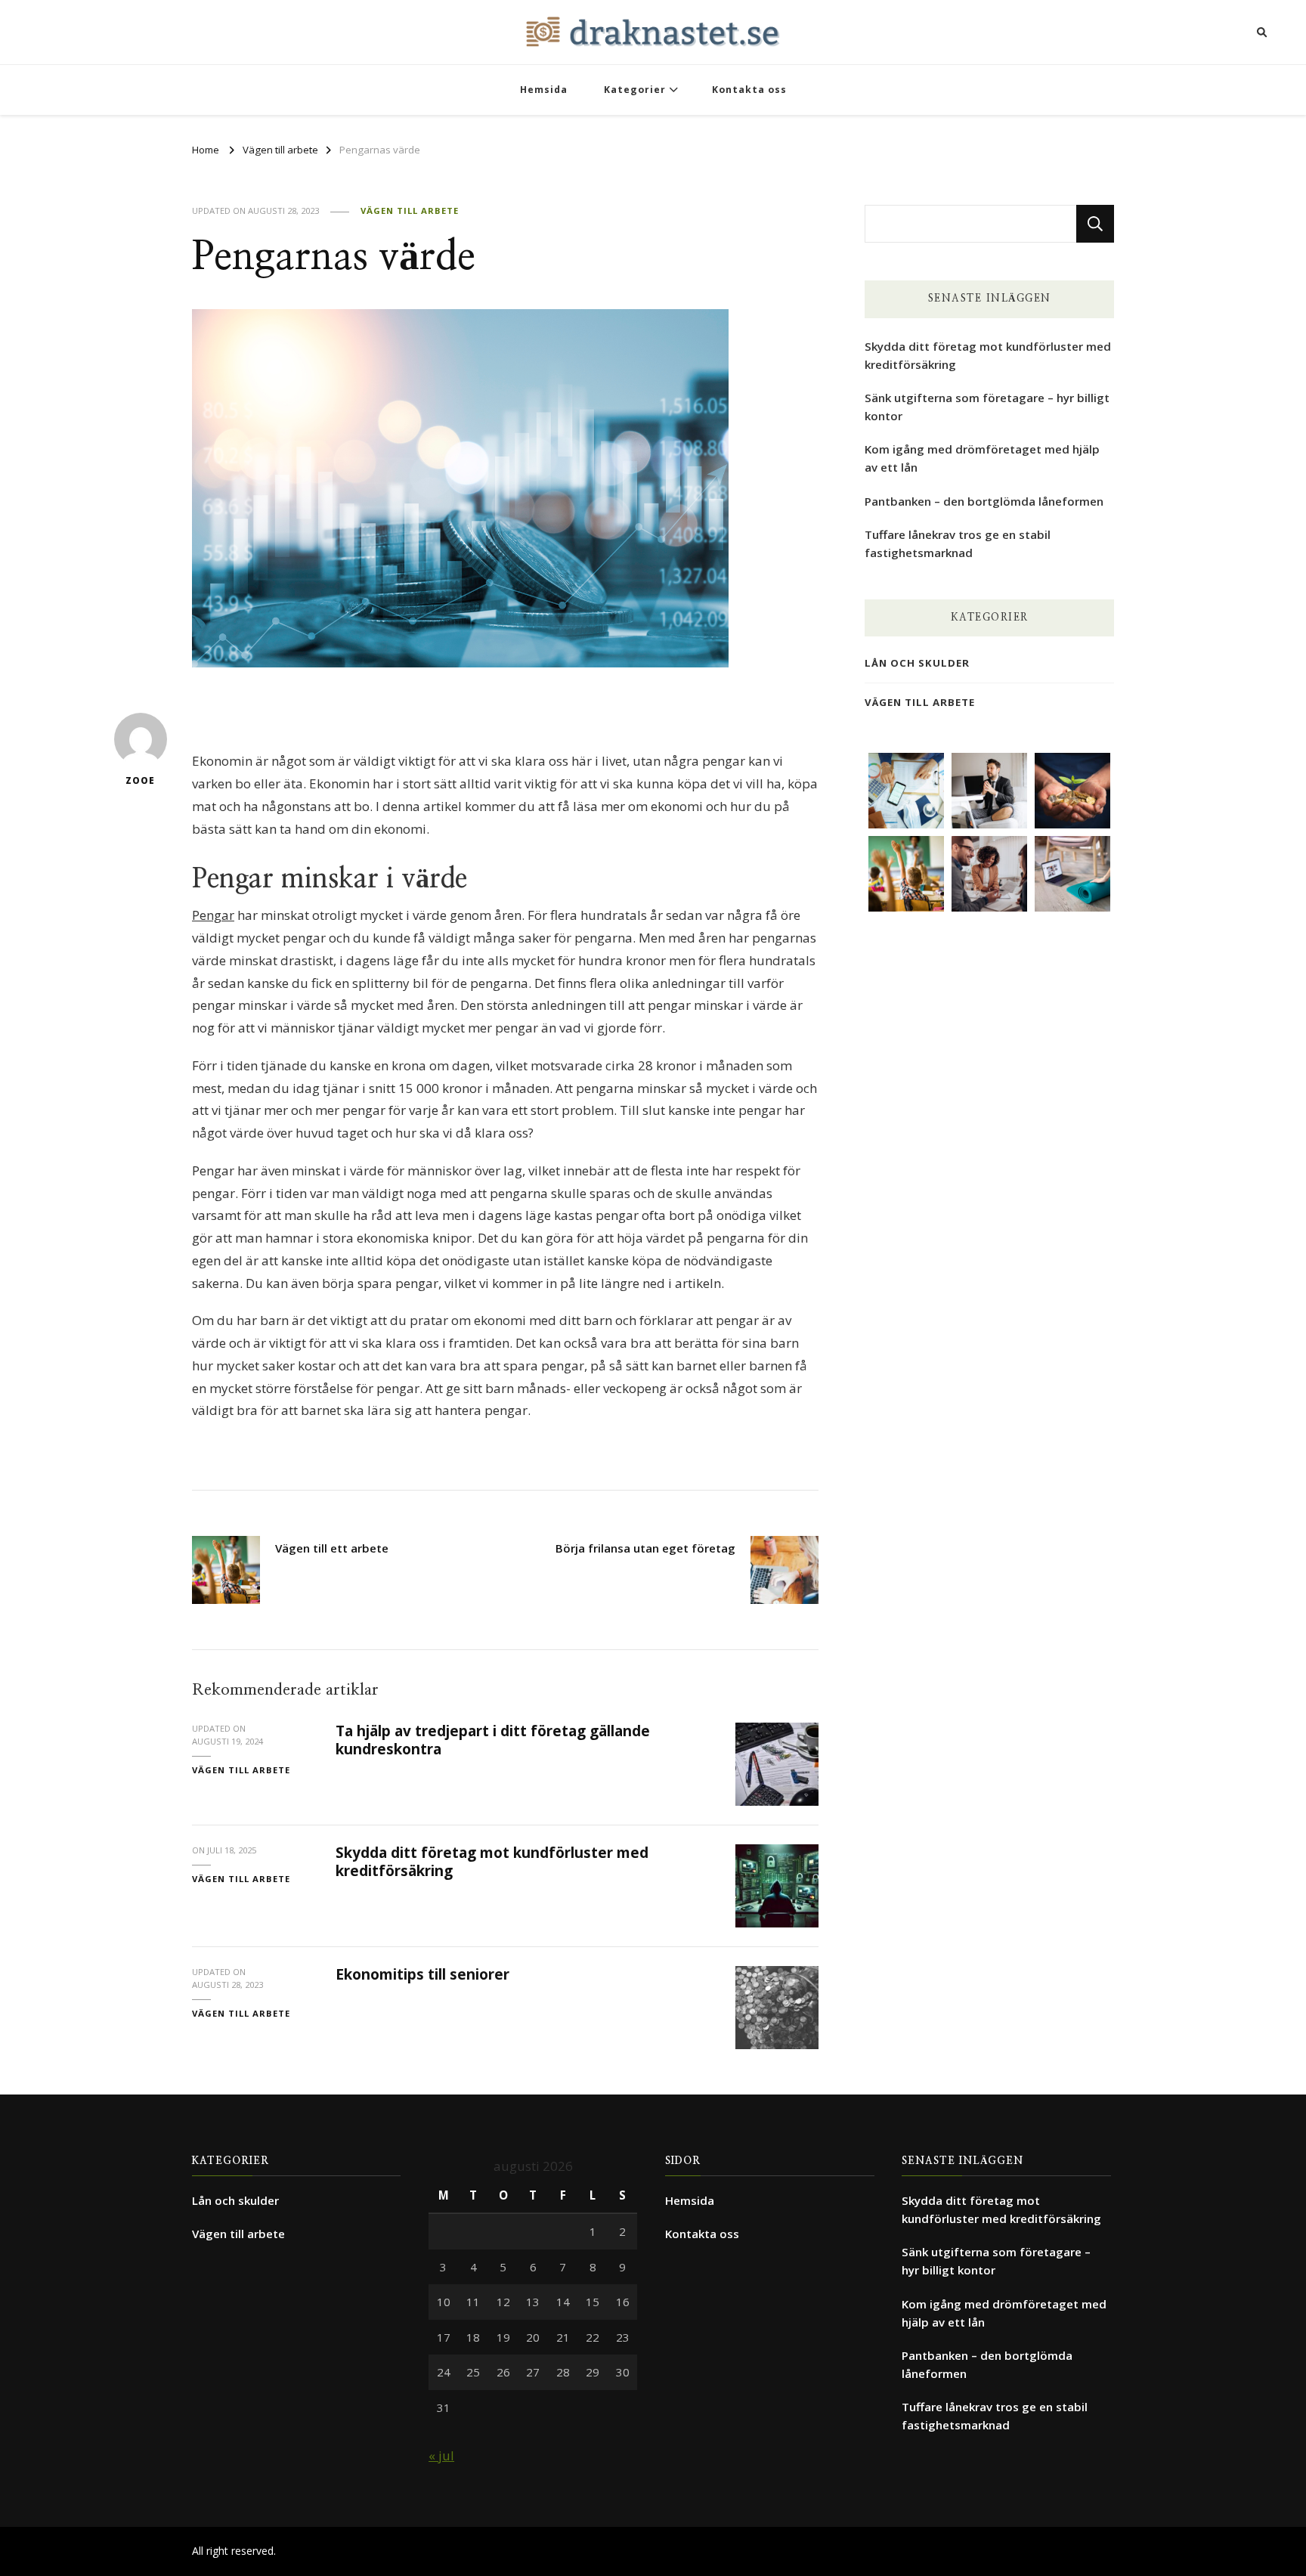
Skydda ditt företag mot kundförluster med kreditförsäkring (492, 1861)
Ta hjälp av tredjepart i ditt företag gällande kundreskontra (493, 1740)
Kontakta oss (749, 90)
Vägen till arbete (410, 211)
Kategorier (635, 90)
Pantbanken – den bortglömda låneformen (984, 501)
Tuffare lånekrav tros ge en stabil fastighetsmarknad (958, 543)
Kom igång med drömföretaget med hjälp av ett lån (982, 458)
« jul (441, 2455)
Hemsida (544, 90)
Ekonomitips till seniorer (422, 1974)
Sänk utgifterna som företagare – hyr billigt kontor (987, 407)
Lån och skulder (917, 663)
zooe (140, 780)
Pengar (213, 915)
